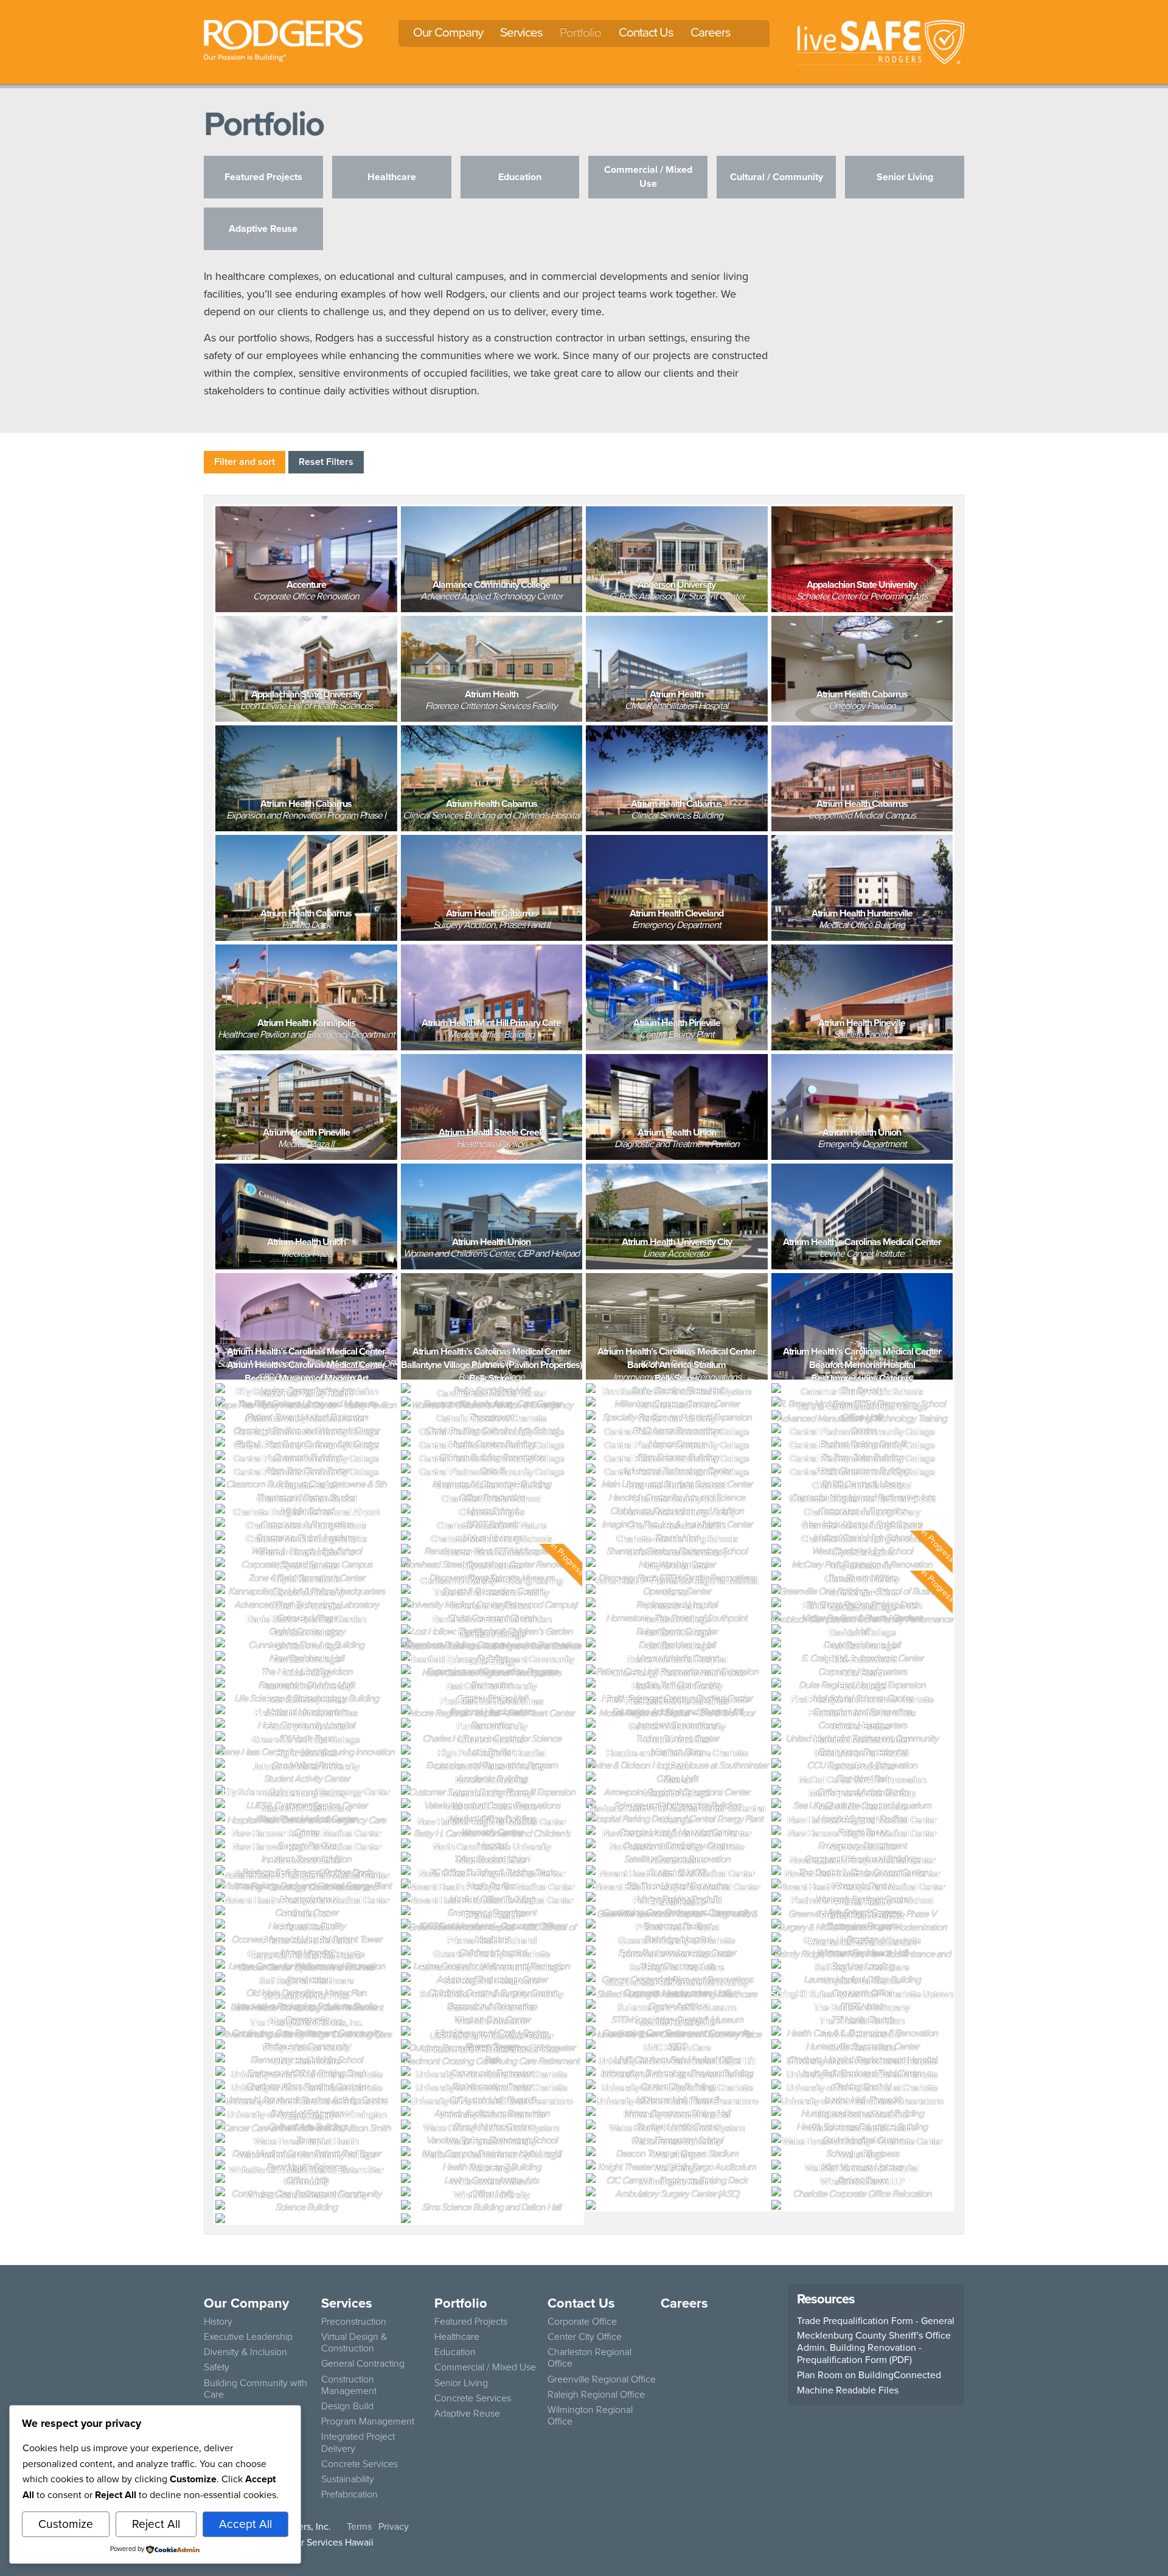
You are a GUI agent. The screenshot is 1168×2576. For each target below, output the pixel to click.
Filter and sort (245, 462)
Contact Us (646, 32)
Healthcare (457, 2337)
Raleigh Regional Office (596, 2394)
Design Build (347, 2406)
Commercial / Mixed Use (485, 2367)
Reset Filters (326, 462)
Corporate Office (582, 2321)
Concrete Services (360, 2464)
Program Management (368, 2421)
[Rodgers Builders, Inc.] (283, 40)
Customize (66, 2524)
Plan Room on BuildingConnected (869, 2375)
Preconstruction (354, 2321)
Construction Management (349, 2385)
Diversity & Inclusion (245, 2352)
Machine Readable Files (848, 2390)
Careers (711, 32)
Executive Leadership (248, 2337)
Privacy (394, 2526)
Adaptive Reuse (467, 2413)
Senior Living (461, 2383)
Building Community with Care (255, 2389)
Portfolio (580, 32)
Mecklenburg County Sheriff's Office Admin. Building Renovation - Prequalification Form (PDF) (874, 2348)
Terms (359, 2526)
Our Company (448, 32)
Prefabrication (349, 2494)
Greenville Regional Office (602, 2379)
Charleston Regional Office (589, 2358)
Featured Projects (471, 2321)
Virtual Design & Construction (354, 2342)
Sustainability (348, 2479)
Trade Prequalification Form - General (876, 2321)
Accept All (245, 2524)
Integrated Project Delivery (358, 2442)
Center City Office (585, 2337)
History (218, 2321)
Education (455, 2352)
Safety (217, 2367)
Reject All (156, 2524)
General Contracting (363, 2363)
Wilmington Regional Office (590, 2415)
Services (521, 32)
